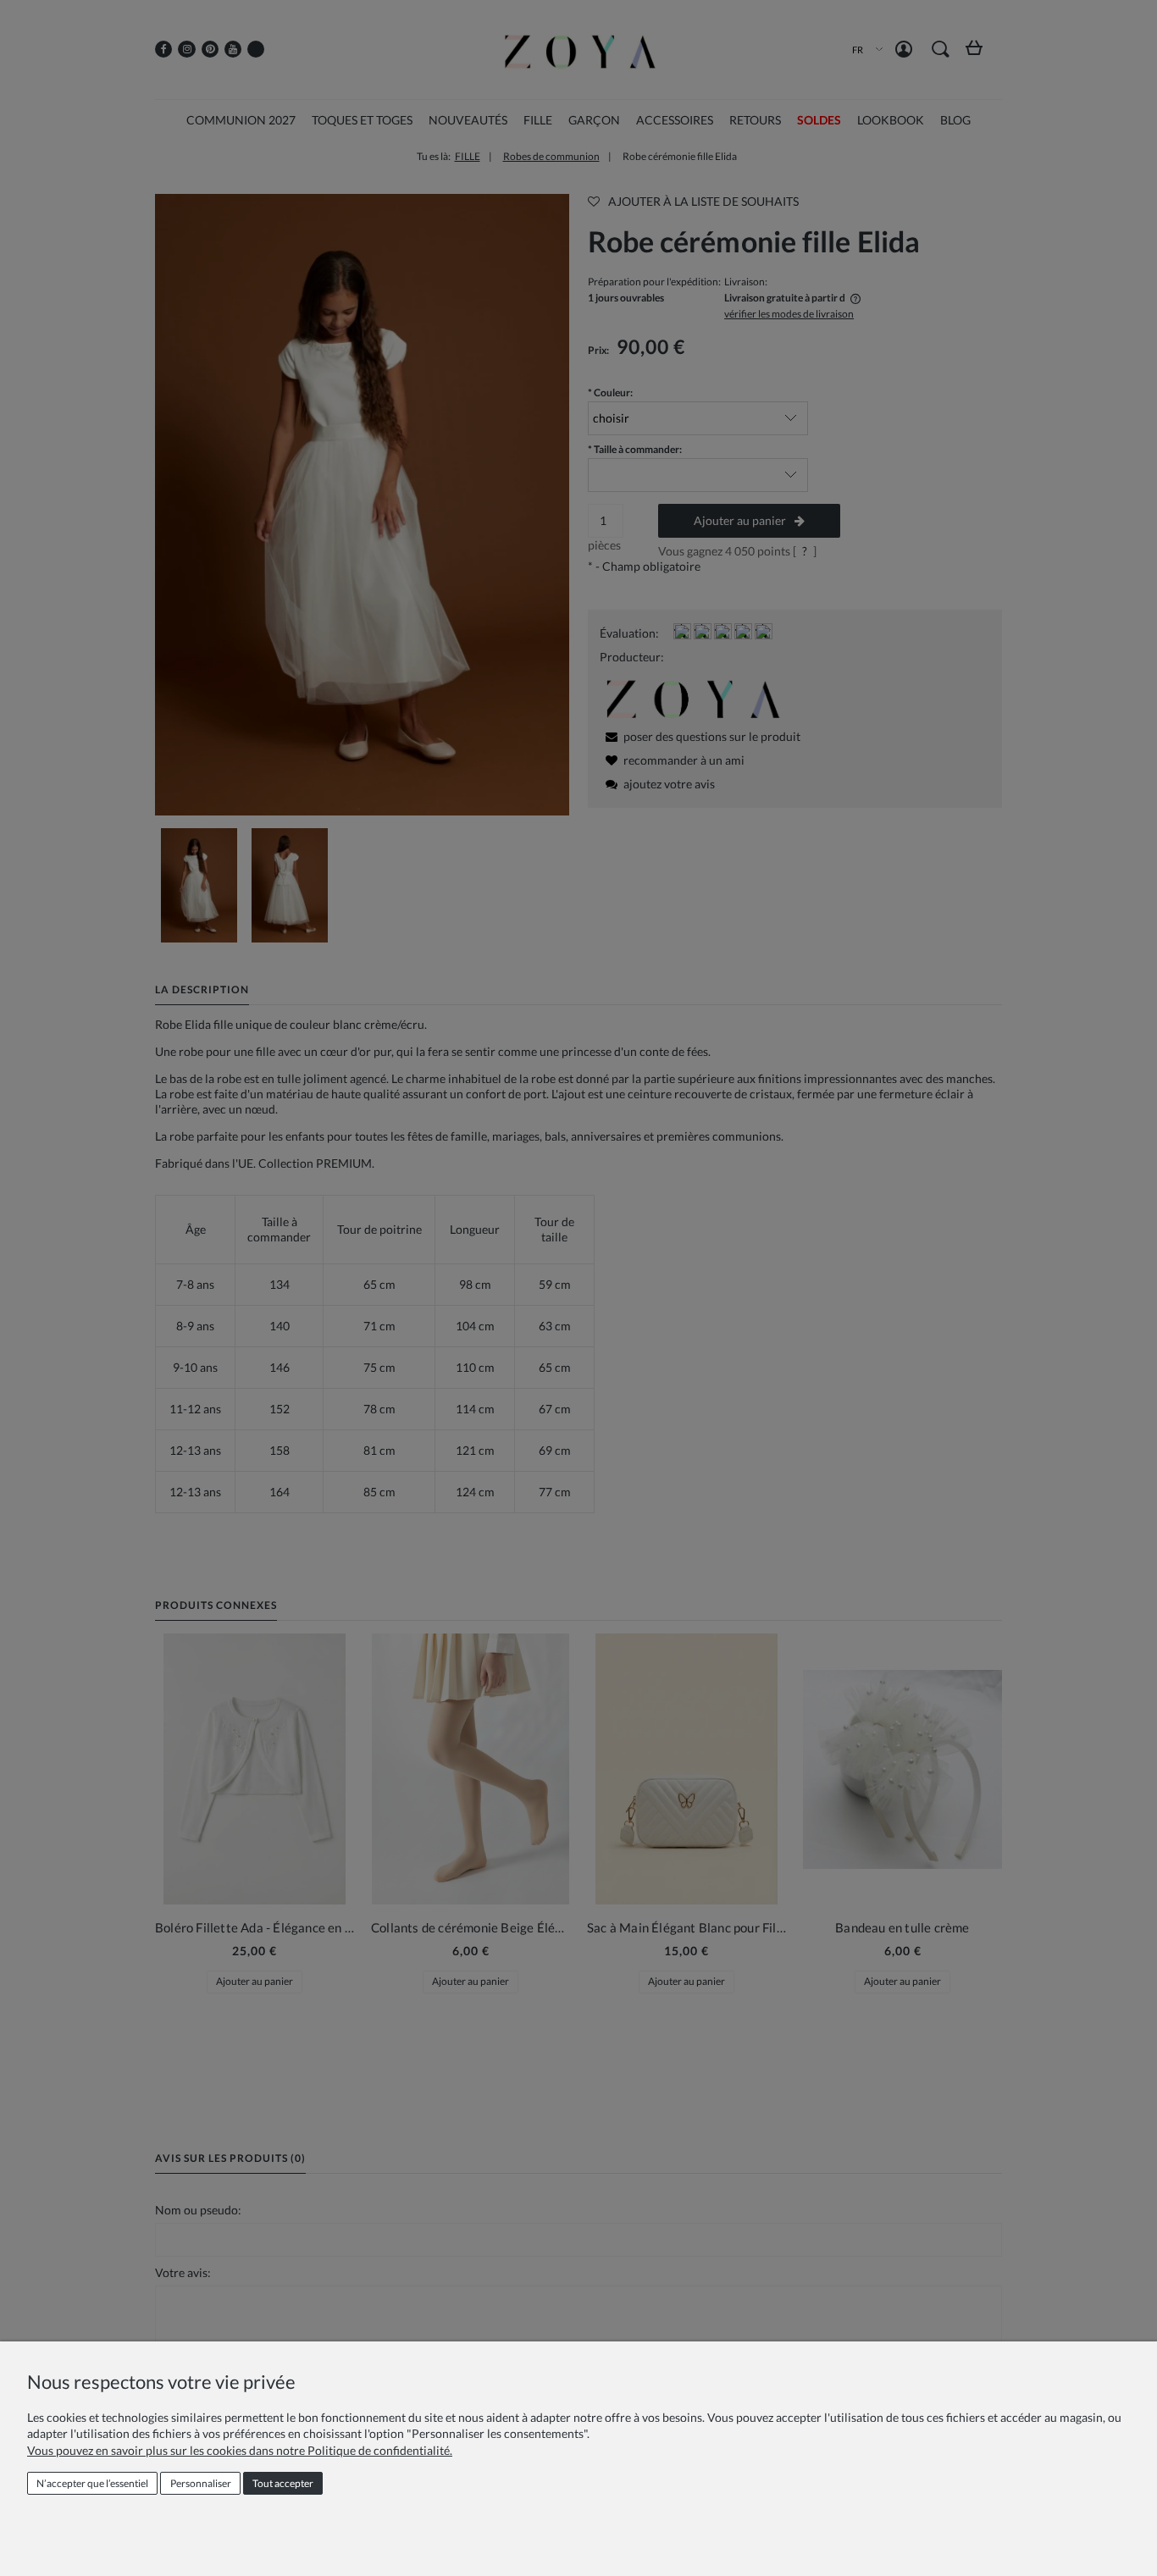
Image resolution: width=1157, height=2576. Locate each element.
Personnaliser (201, 2483)
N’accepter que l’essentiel (92, 2483)
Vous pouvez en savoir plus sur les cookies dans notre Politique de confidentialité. (240, 2450)
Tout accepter (283, 2483)
